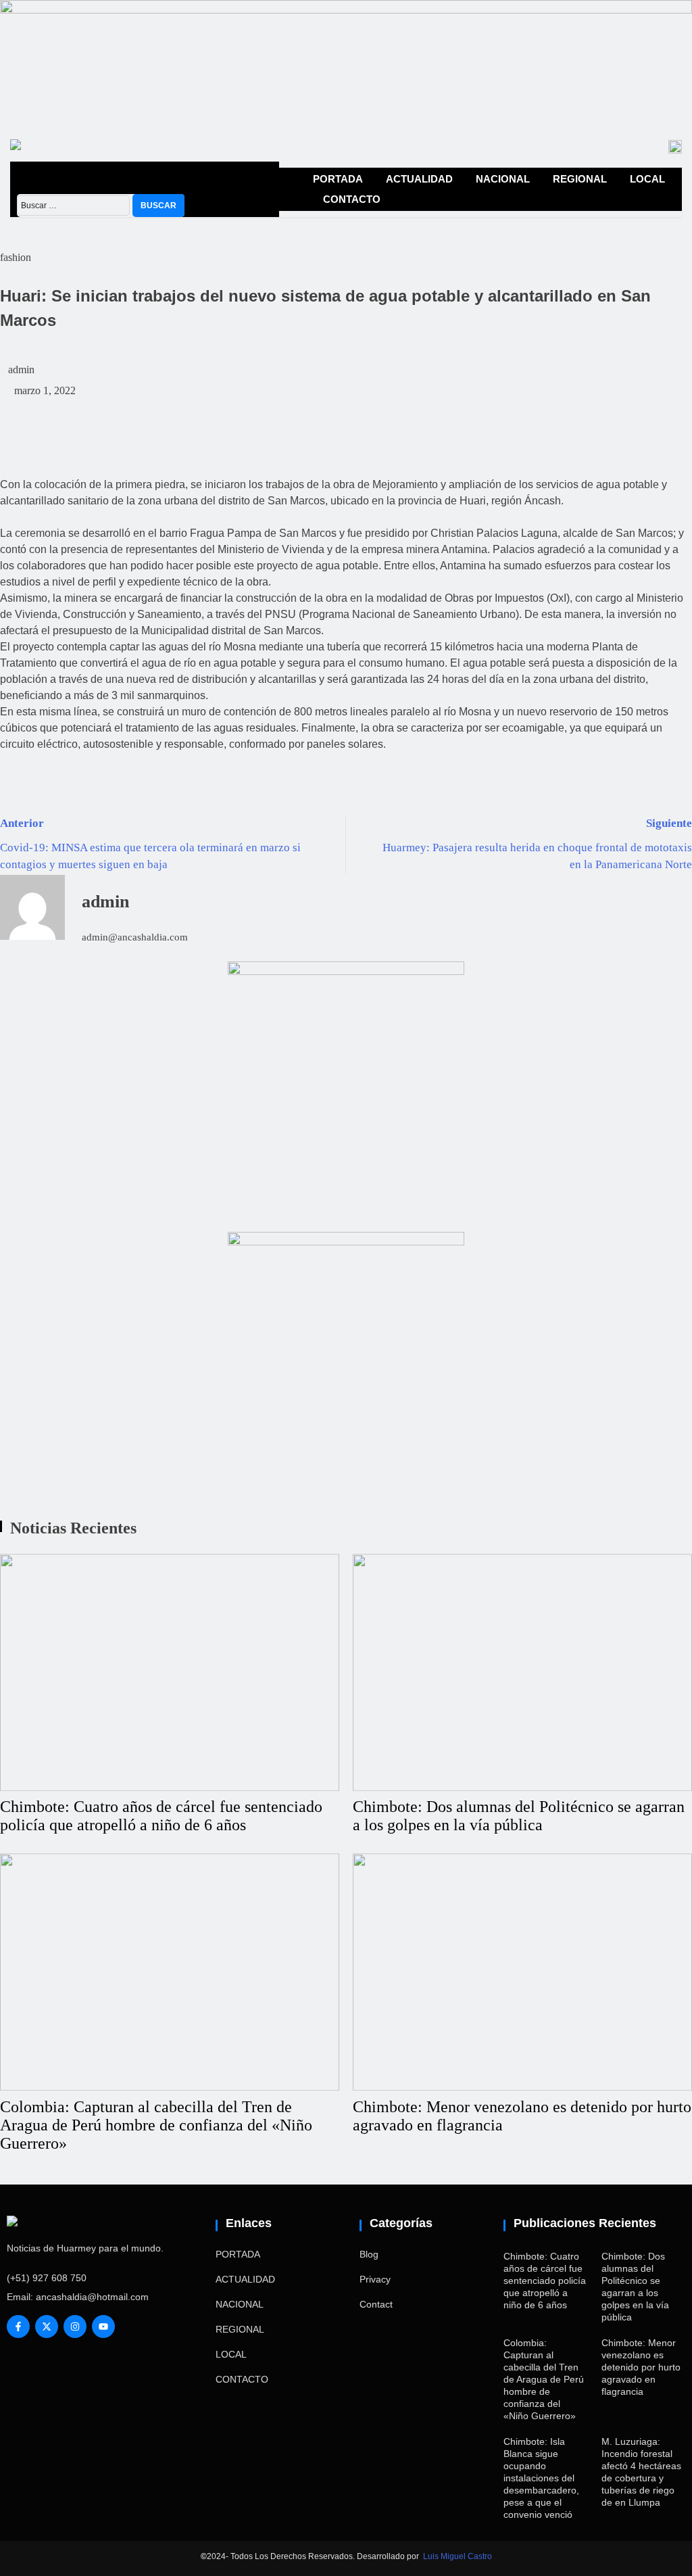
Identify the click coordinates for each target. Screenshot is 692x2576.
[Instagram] (75, 2327)
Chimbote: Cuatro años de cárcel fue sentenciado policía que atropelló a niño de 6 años (161, 1816)
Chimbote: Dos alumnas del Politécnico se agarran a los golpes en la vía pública (519, 1816)
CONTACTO (352, 199)
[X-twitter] (47, 2327)
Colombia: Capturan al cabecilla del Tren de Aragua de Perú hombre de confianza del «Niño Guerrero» (156, 2125)
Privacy (375, 2279)
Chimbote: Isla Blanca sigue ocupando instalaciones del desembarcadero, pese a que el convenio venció (541, 2478)
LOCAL (647, 179)
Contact (376, 2304)
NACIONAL (503, 179)
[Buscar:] (75, 205)
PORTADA (338, 179)
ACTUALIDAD (419, 179)
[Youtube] (103, 2327)
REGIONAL (580, 179)
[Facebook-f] (18, 2327)
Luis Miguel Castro (458, 2556)
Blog (369, 2254)
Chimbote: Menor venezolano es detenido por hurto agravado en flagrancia (641, 2367)
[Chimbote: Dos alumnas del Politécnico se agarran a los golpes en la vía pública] (522, 1672)
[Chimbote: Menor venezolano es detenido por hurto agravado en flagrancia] (522, 1972)
